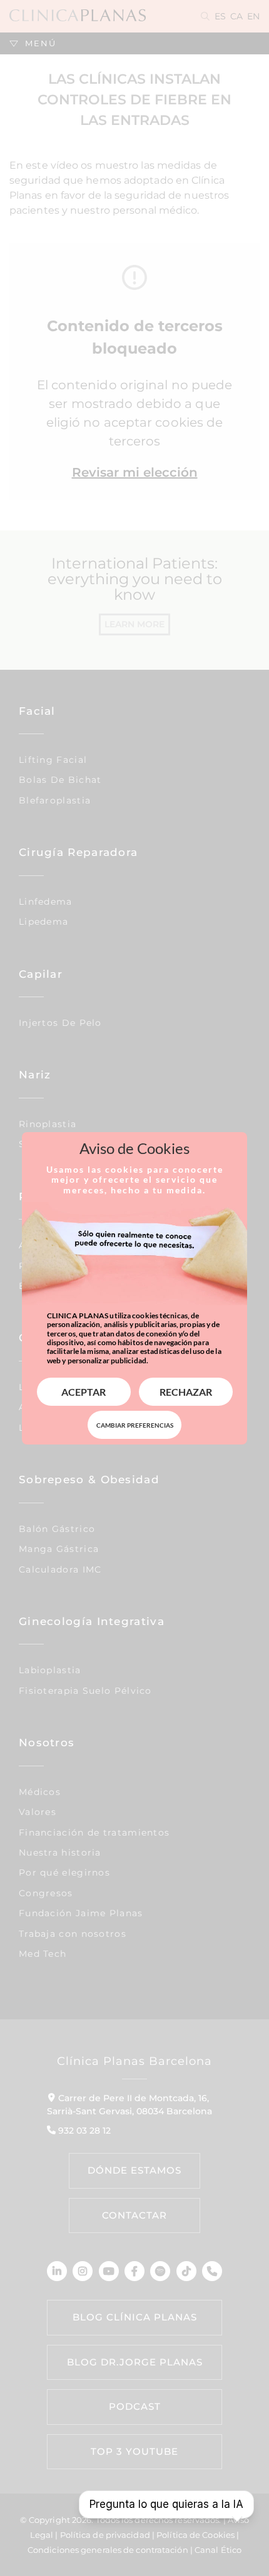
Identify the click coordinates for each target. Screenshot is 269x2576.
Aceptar (84, 1392)
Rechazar (186, 1392)
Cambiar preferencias (135, 1425)
